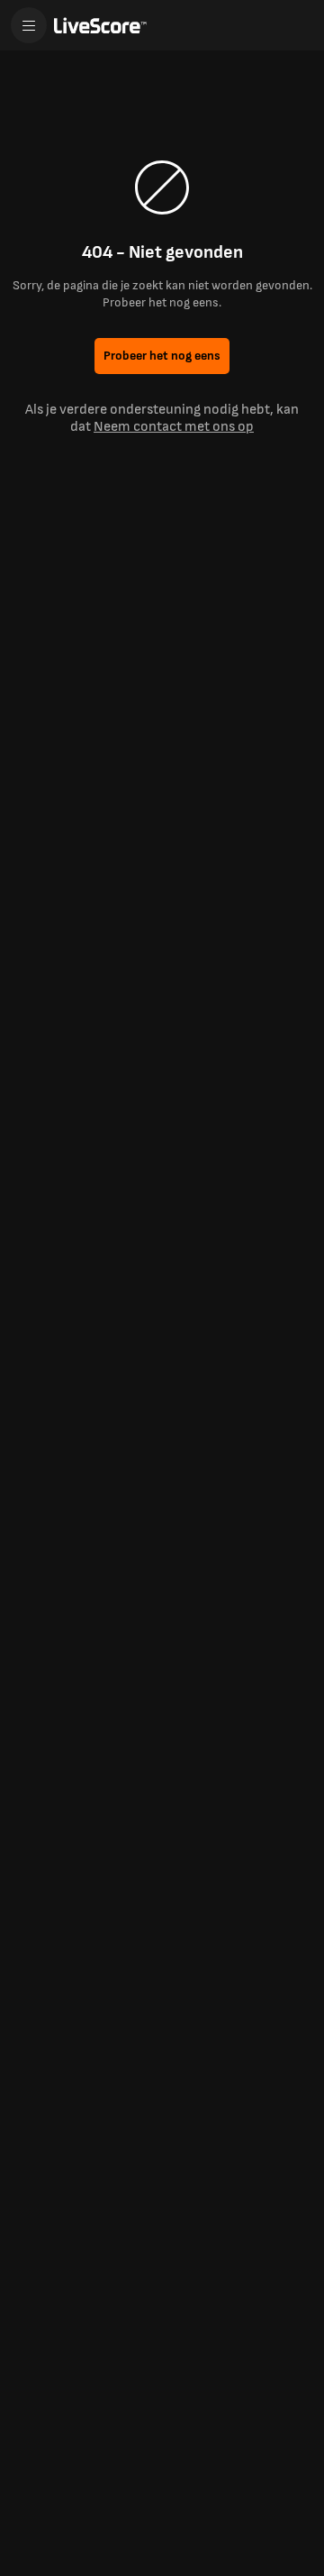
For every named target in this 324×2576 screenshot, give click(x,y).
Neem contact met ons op (174, 427)
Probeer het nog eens (162, 356)
